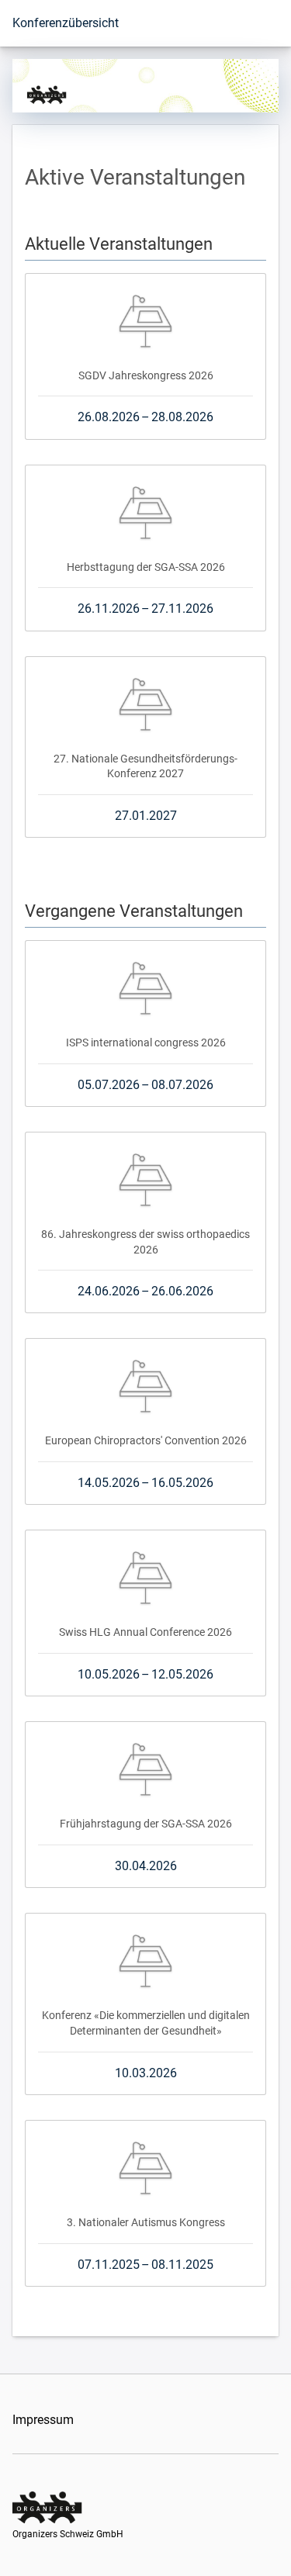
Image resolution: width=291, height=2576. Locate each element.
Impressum (43, 2420)
